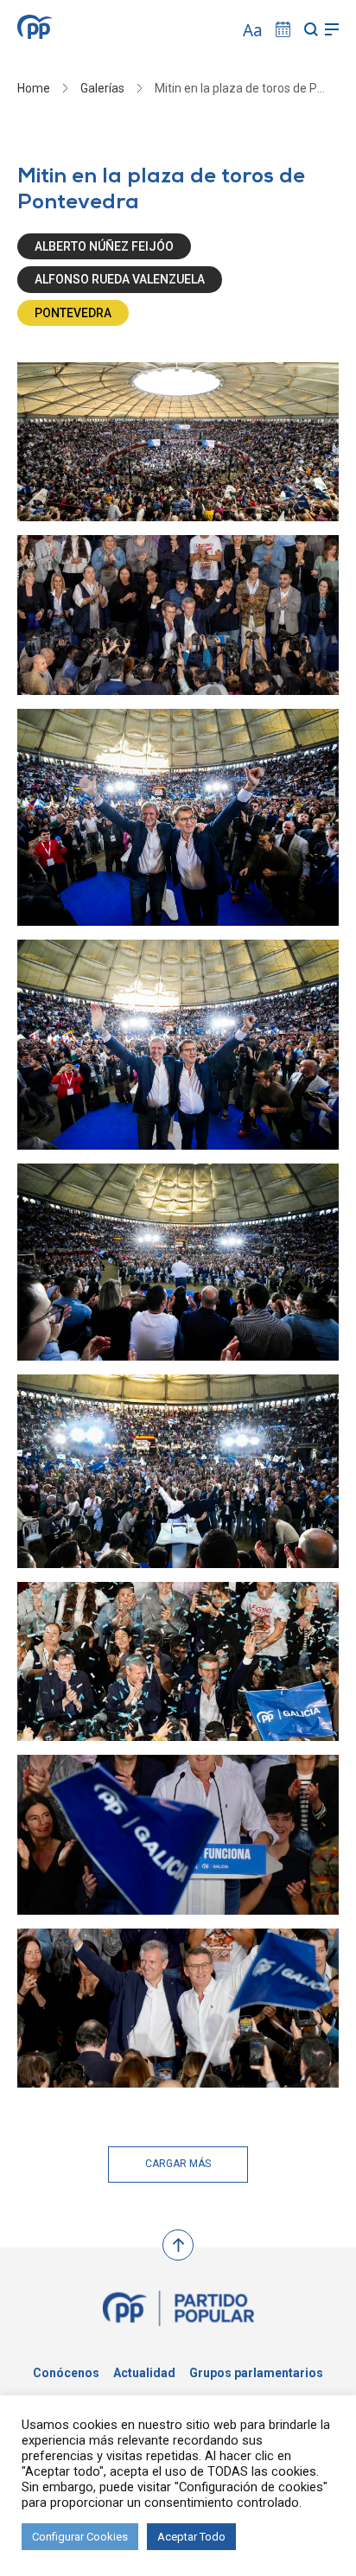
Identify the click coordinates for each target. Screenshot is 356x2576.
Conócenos (66, 2373)
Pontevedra (73, 313)
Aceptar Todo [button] (191, 2537)
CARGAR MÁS (178, 2164)
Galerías (102, 88)
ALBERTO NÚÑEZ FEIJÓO (104, 246)
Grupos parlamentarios (256, 2373)
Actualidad (144, 2373)
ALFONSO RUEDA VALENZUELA (120, 279)
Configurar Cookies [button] (80, 2537)
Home (34, 88)
